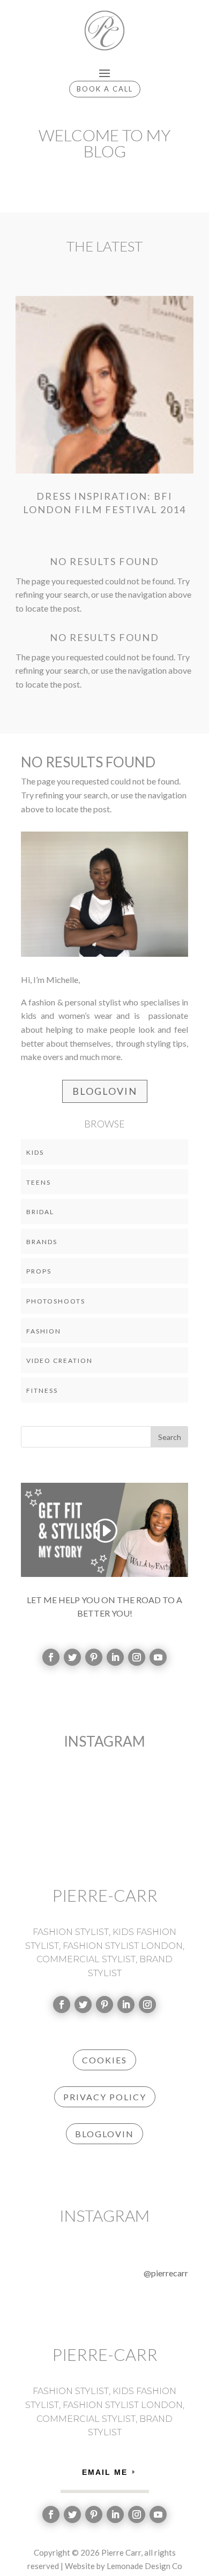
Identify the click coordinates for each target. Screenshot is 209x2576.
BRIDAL (40, 1212)
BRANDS (42, 1242)
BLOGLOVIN (105, 1091)
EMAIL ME (105, 2472)
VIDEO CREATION (59, 1361)
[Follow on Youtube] (158, 1657)
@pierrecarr (166, 2273)
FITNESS (42, 1390)
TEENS (39, 1182)
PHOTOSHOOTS (56, 1301)
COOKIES (104, 2060)
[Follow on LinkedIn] (115, 1657)
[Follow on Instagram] (137, 1657)
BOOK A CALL (105, 89)
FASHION (44, 1331)
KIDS (35, 1152)
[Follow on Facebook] (51, 1657)
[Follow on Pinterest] (94, 1657)
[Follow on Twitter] (72, 1657)
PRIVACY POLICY (105, 2097)
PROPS (39, 1271)
